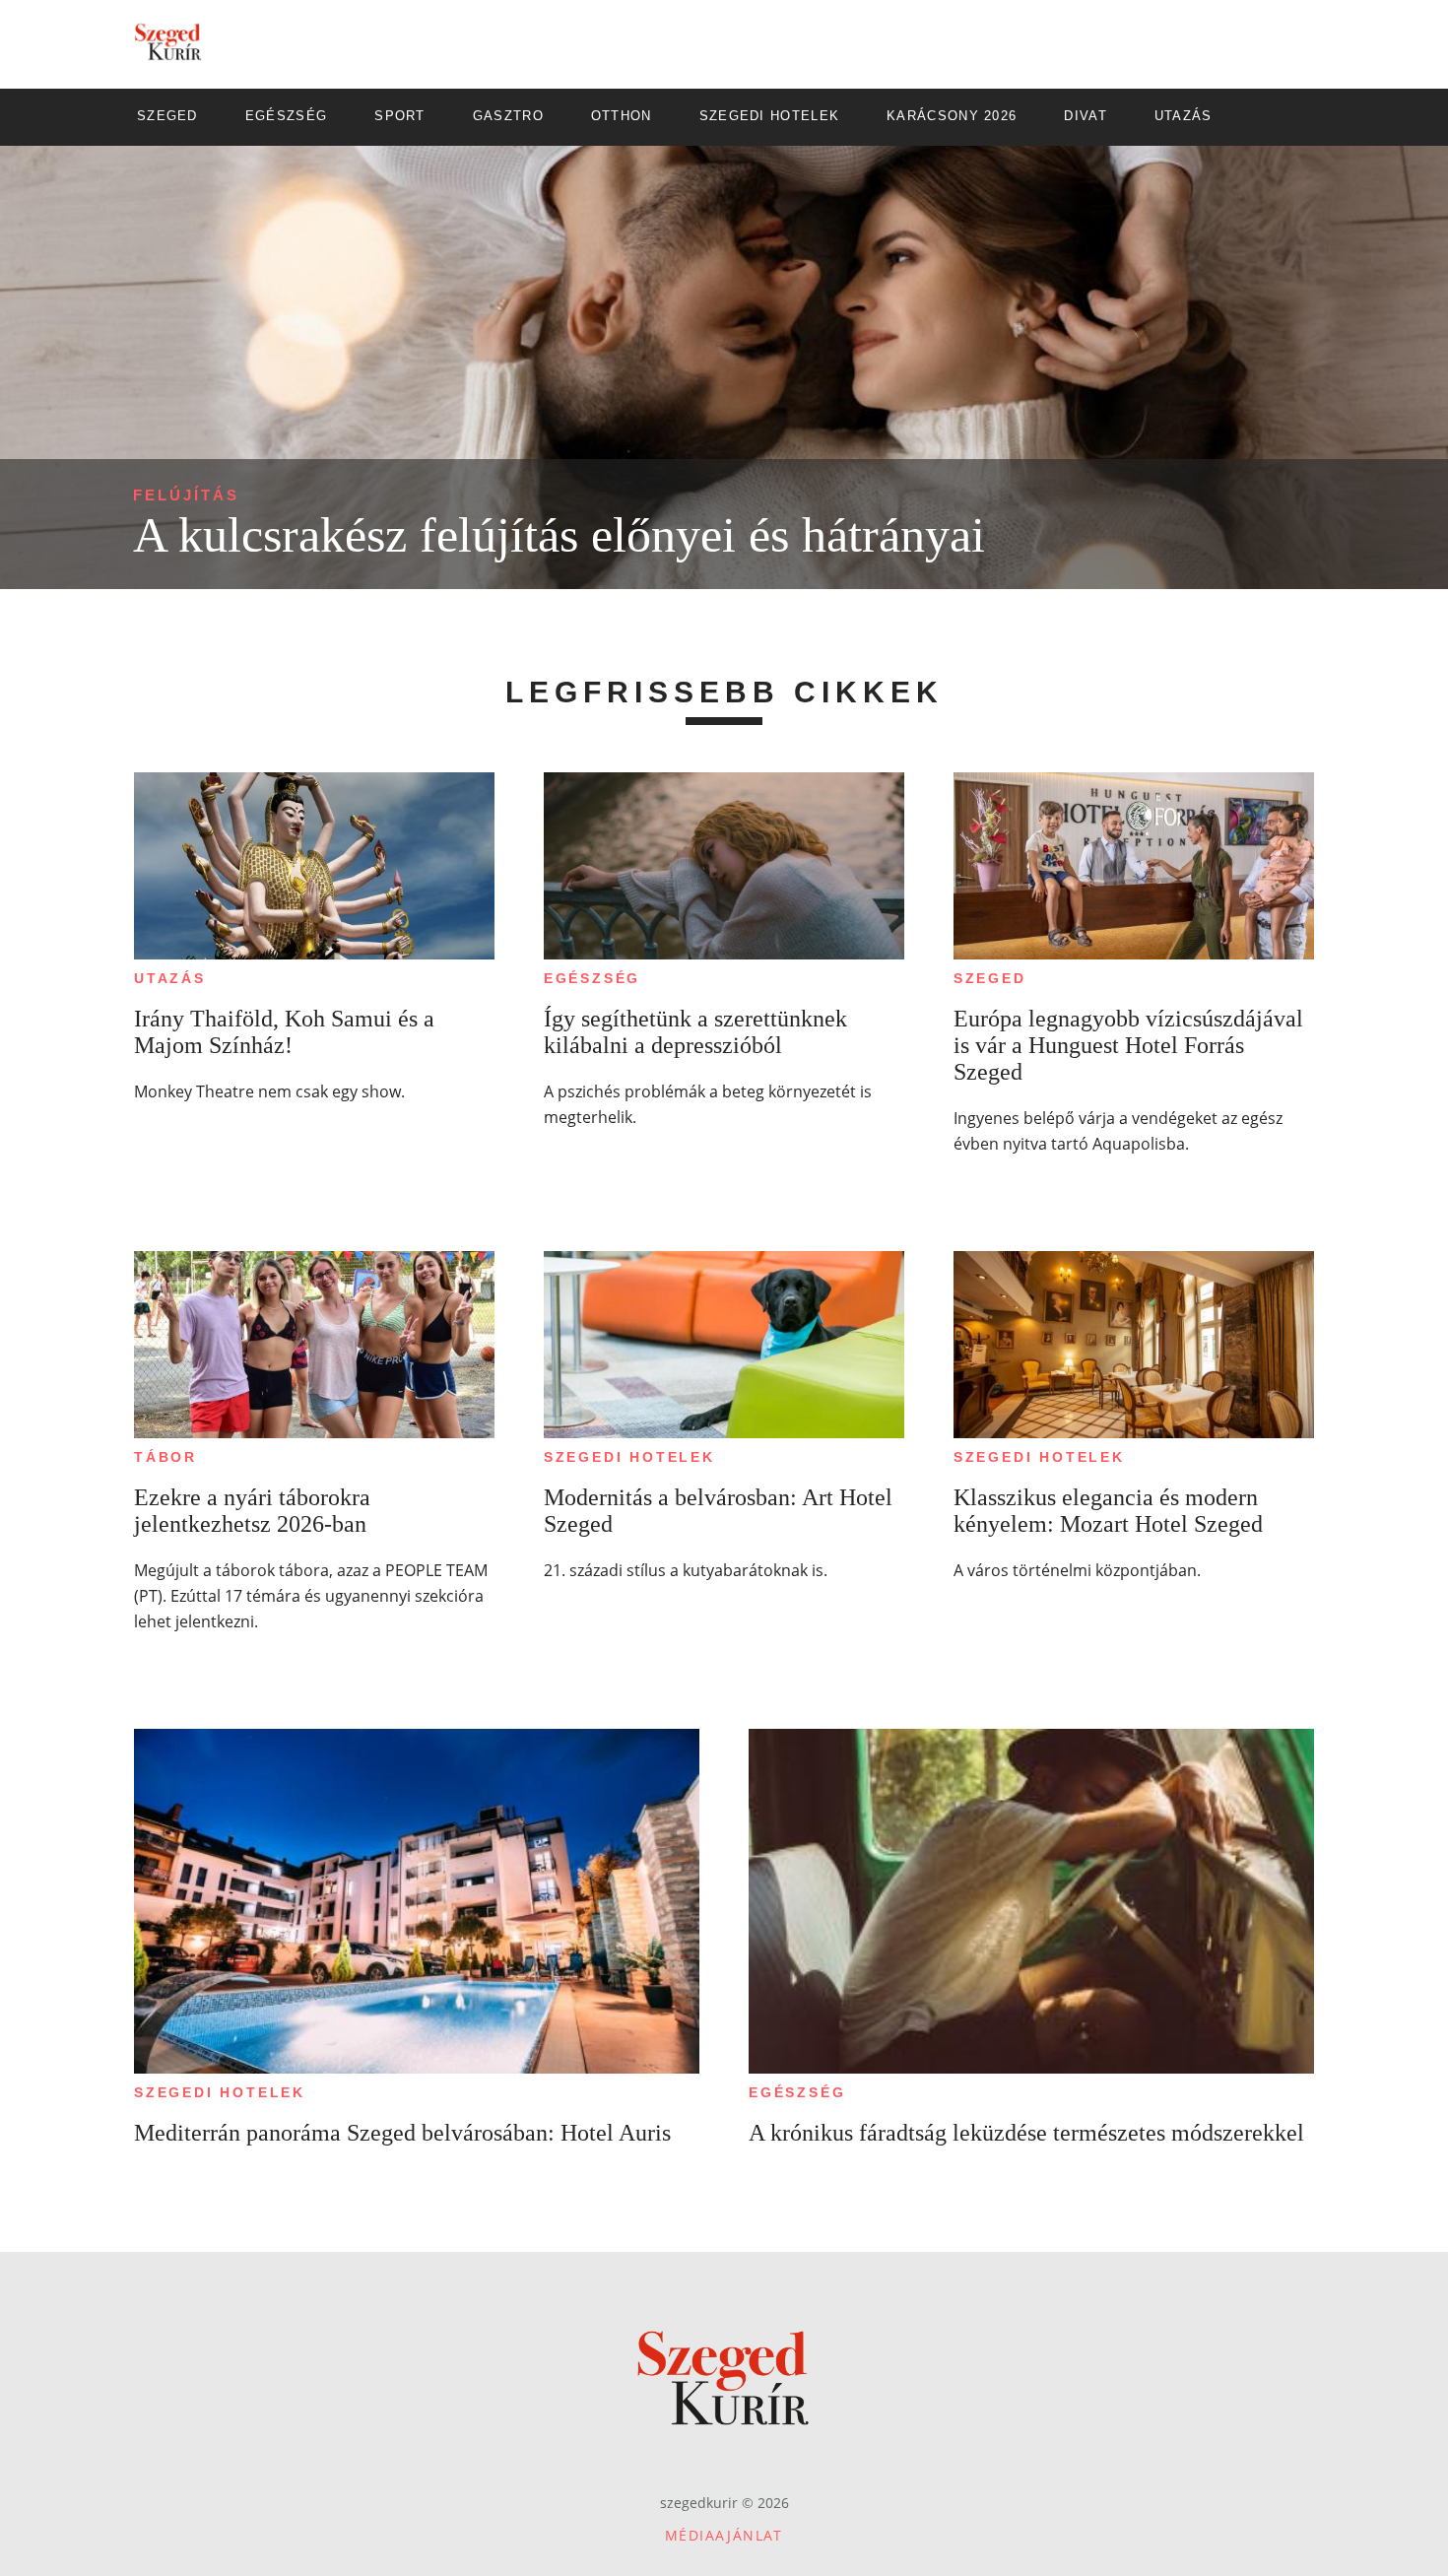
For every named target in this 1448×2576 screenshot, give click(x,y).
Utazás (170, 978)
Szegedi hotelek (629, 1457)
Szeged (990, 978)
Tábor (165, 1457)
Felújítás (186, 495)
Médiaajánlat (724, 2535)
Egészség (592, 978)
